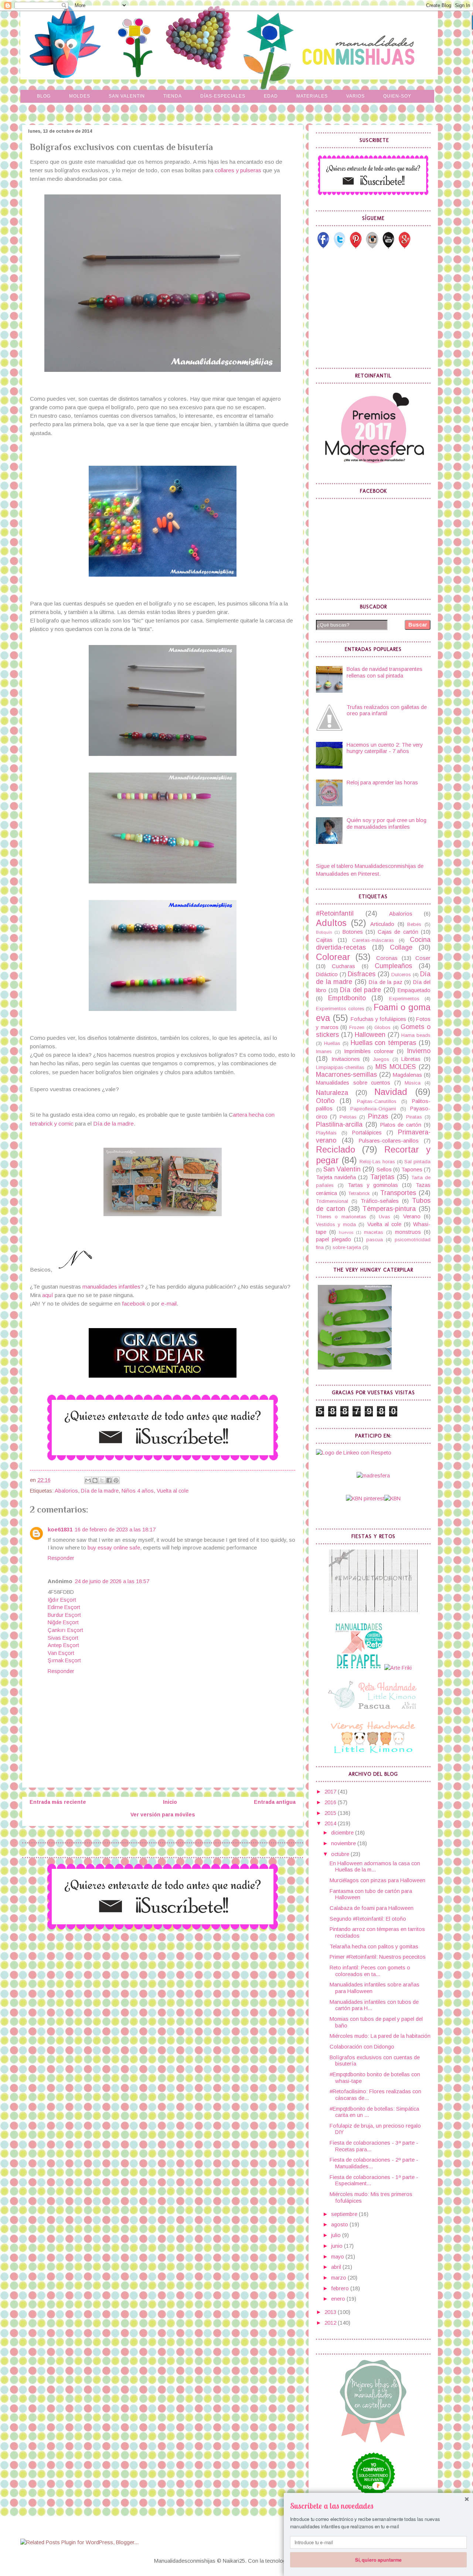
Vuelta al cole (173, 1491)
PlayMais (326, 1133)
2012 (331, 2323)
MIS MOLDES (396, 1067)
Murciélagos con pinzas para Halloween (377, 1880)
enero (339, 2299)
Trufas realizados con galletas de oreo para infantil (387, 710)
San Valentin (127, 96)
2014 (331, 1823)
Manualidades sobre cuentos (353, 1083)
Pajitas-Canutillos (377, 1101)
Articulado (382, 924)
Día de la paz (386, 982)
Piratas (414, 1117)
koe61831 (60, 1530)
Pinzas (378, 1116)
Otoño (325, 1101)
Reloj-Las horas (377, 1162)
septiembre (345, 2214)
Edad (271, 96)
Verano (412, 1216)
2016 (331, 1802)
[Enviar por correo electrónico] (88, 1480)
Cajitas (324, 940)
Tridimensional (332, 1201)
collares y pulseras (238, 170)
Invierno (419, 1051)
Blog (44, 96)
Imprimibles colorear (369, 1051)
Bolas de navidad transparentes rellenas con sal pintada (384, 672)
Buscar (418, 625)
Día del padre (360, 990)
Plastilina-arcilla (339, 1124)
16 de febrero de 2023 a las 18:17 (115, 1530)
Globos (382, 1027)
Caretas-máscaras (373, 940)
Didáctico (327, 974)
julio (337, 2235)
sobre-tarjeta (347, 1247)
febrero (341, 2288)
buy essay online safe (114, 1548)
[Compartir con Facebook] (109, 1480)
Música (413, 1083)
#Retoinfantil (335, 913)
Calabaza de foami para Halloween (372, 1908)
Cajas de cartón (398, 932)
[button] (378, 2506)
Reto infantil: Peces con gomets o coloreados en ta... (370, 1971)
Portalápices (367, 1133)
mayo (338, 2257)
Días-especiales (223, 96)
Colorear (333, 957)
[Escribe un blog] (95, 1480)
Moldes (80, 96)
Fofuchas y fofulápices (378, 1019)
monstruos (408, 1232)
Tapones (412, 1170)
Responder (61, 1558)
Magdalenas (407, 1075)
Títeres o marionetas (341, 1217)
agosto (340, 2224)
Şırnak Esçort (64, 1660)
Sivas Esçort (63, 1638)
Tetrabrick (359, 1193)
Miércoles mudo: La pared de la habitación (380, 2036)
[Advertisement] (371, 308)
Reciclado (336, 1150)
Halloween (370, 1035)
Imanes (324, 1051)
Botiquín (324, 932)
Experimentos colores (340, 1009)
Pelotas (348, 1117)
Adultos (331, 923)
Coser (423, 958)
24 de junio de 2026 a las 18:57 (112, 1581)
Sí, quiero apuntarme (378, 2559)
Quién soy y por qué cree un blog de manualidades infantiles (387, 824)
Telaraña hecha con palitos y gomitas (374, 1947)
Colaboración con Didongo (362, 2047)
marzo (339, 2278)
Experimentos (404, 999)
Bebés (414, 924)
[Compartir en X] (102, 1480)
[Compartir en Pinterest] (116, 1480)
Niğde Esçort (63, 1622)
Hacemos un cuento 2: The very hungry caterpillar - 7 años (385, 748)
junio (338, 2246)
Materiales (312, 96)
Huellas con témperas (384, 1043)
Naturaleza (332, 1093)
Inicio (170, 1802)
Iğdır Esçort (62, 1600)
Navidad (391, 1092)
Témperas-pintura (389, 1209)
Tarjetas (382, 1177)
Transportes (398, 1193)
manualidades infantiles (111, 1287)
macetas (374, 1232)
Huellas (332, 1043)
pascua (375, 1240)
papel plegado (334, 1239)
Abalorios (66, 1491)
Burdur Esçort (64, 1615)
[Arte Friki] (398, 1668)
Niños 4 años (138, 1491)
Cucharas (343, 966)
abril (337, 2267)
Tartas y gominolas (373, 1185)
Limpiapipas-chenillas (340, 1067)
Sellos (384, 1170)
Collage (401, 947)
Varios (355, 96)
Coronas (387, 958)
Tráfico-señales (380, 1201)
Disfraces (362, 974)
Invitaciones (346, 1059)
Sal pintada (417, 1162)
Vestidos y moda (336, 1224)
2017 (331, 1792)
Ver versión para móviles (163, 1815)
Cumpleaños (393, 966)
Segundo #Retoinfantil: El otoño (368, 1919)
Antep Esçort (63, 1645)
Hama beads (416, 1035)
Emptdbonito (347, 998)
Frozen (357, 1027)
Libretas (411, 1059)
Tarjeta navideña (336, 1177)
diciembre (343, 1833)
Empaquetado (414, 990)
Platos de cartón (401, 1125)
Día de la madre (113, 1124)
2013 (331, 2312)
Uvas (384, 1217)
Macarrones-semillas (346, 1075)
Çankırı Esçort (65, 1630)
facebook (134, 1304)
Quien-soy (397, 96)
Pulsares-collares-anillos (389, 1141)
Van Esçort (61, 1653)
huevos (346, 1232)
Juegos (381, 1059)
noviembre (344, 1843)
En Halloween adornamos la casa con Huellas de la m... (375, 1867)
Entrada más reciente (58, 1802)
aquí (48, 1295)
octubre (341, 1854)
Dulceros (401, 975)
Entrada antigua (275, 1802)
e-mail (169, 1304)
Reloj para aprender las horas (382, 783)
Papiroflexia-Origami (373, 1109)
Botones (353, 932)
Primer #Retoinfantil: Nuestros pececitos (378, 1957)
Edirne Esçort (64, 1607)
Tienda (173, 96)
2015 (331, 1813)
